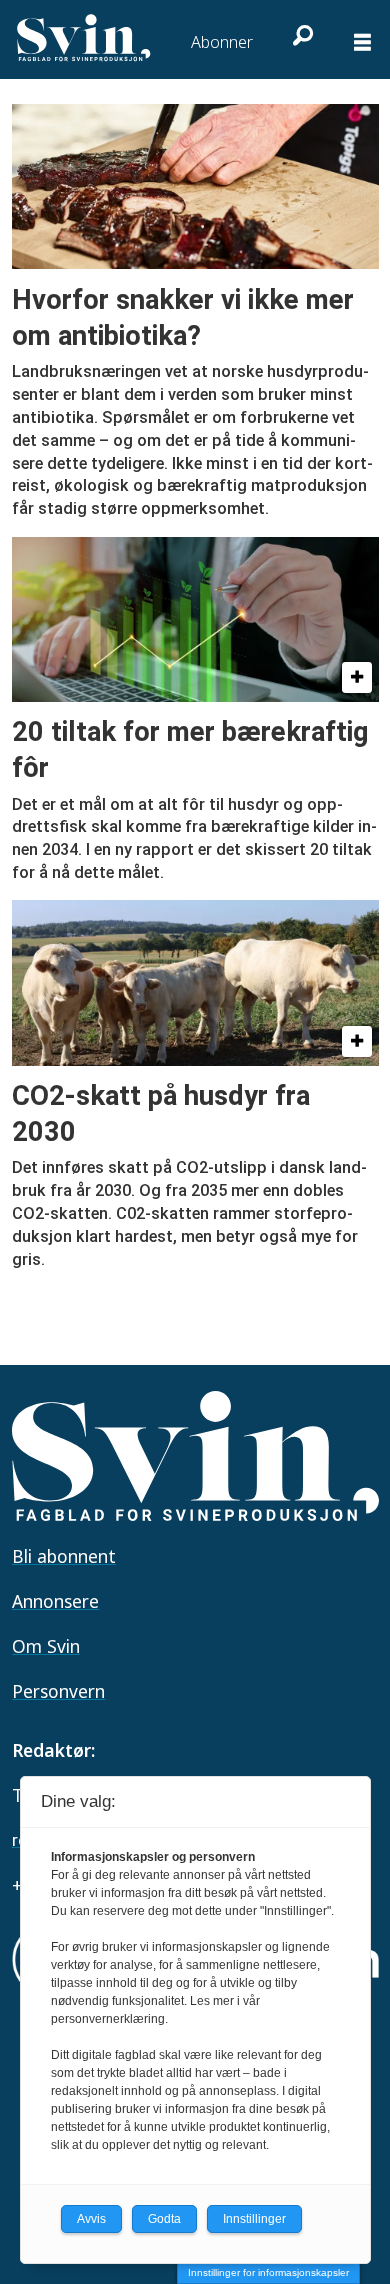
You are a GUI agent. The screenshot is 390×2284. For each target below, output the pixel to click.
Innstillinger (254, 2219)
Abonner (222, 42)
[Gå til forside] (85, 38)
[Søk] (300, 35)
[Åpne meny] (362, 43)
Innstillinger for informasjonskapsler (268, 2272)
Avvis (91, 2219)
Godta (164, 2219)
